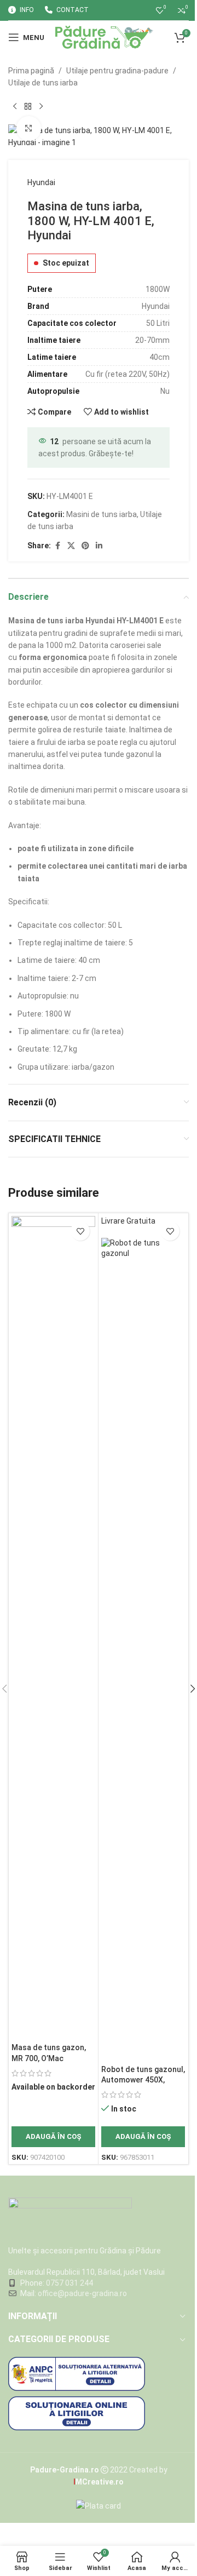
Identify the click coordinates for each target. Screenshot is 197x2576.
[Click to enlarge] (29, 128)
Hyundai (41, 182)
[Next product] (41, 107)
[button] (53, 2137)
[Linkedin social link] (99, 546)
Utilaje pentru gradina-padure (117, 71)
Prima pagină (31, 71)
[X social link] (71, 546)
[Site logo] (104, 37)
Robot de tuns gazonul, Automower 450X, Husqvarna (143, 2080)
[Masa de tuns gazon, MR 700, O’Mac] (53, 1627)
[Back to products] (28, 107)
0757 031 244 (69, 2283)
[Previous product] (15, 107)
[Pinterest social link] (85, 546)
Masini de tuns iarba (102, 514)
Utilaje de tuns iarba (43, 83)
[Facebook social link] (57, 546)
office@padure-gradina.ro (83, 2293)
